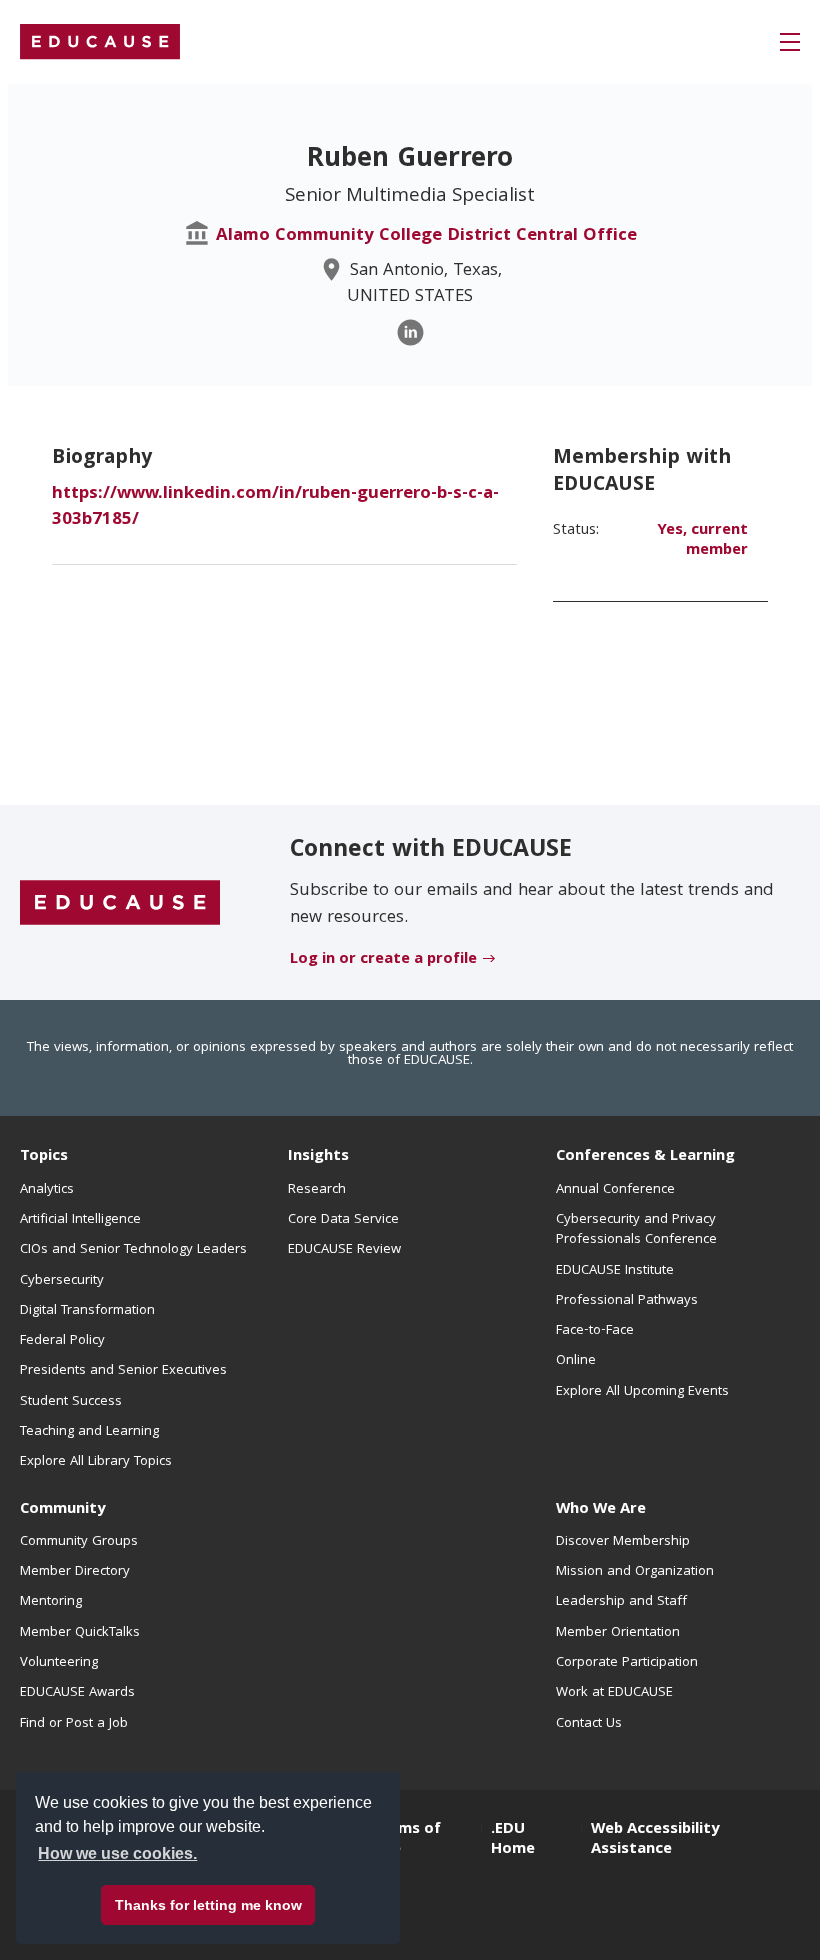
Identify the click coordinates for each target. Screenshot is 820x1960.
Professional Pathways (627, 1301)
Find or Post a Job (74, 1724)
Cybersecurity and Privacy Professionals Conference (636, 1230)
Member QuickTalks (80, 1633)
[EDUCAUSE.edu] (100, 42)
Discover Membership (623, 1542)
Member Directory (75, 1572)
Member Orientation (618, 1633)
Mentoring (51, 1602)
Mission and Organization (635, 1572)
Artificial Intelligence (80, 1220)
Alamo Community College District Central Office (426, 236)
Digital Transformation (87, 1311)
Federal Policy (62, 1341)
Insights (318, 1157)
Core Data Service (343, 1220)
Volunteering (59, 1663)
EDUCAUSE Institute (615, 1271)
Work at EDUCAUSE (614, 1693)
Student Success (71, 1402)
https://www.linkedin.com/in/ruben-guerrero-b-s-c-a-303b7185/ (275, 507)
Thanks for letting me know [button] (208, 1905)
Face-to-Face (595, 1331)
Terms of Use (407, 1840)
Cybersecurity (62, 1281)
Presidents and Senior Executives (123, 1371)
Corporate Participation (627, 1663)
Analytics (47, 1190)
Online (576, 1361)
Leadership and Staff (621, 1602)
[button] (790, 42)
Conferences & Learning (645, 1157)
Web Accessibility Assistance (655, 1840)
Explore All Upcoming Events (642, 1392)
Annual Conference (615, 1190)
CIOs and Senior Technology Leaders (133, 1250)
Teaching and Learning (89, 1432)
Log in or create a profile (383, 960)
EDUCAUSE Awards (77, 1693)
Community (62, 1510)
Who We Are (601, 1510)
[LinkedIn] (410, 332)
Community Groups (79, 1542)
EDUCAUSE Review (344, 1250)
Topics (44, 1157)
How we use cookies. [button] (117, 1853)
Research (317, 1190)
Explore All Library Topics (96, 1462)
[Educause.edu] (120, 903)
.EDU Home (513, 1840)
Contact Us (589, 1724)
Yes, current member (702, 541)
